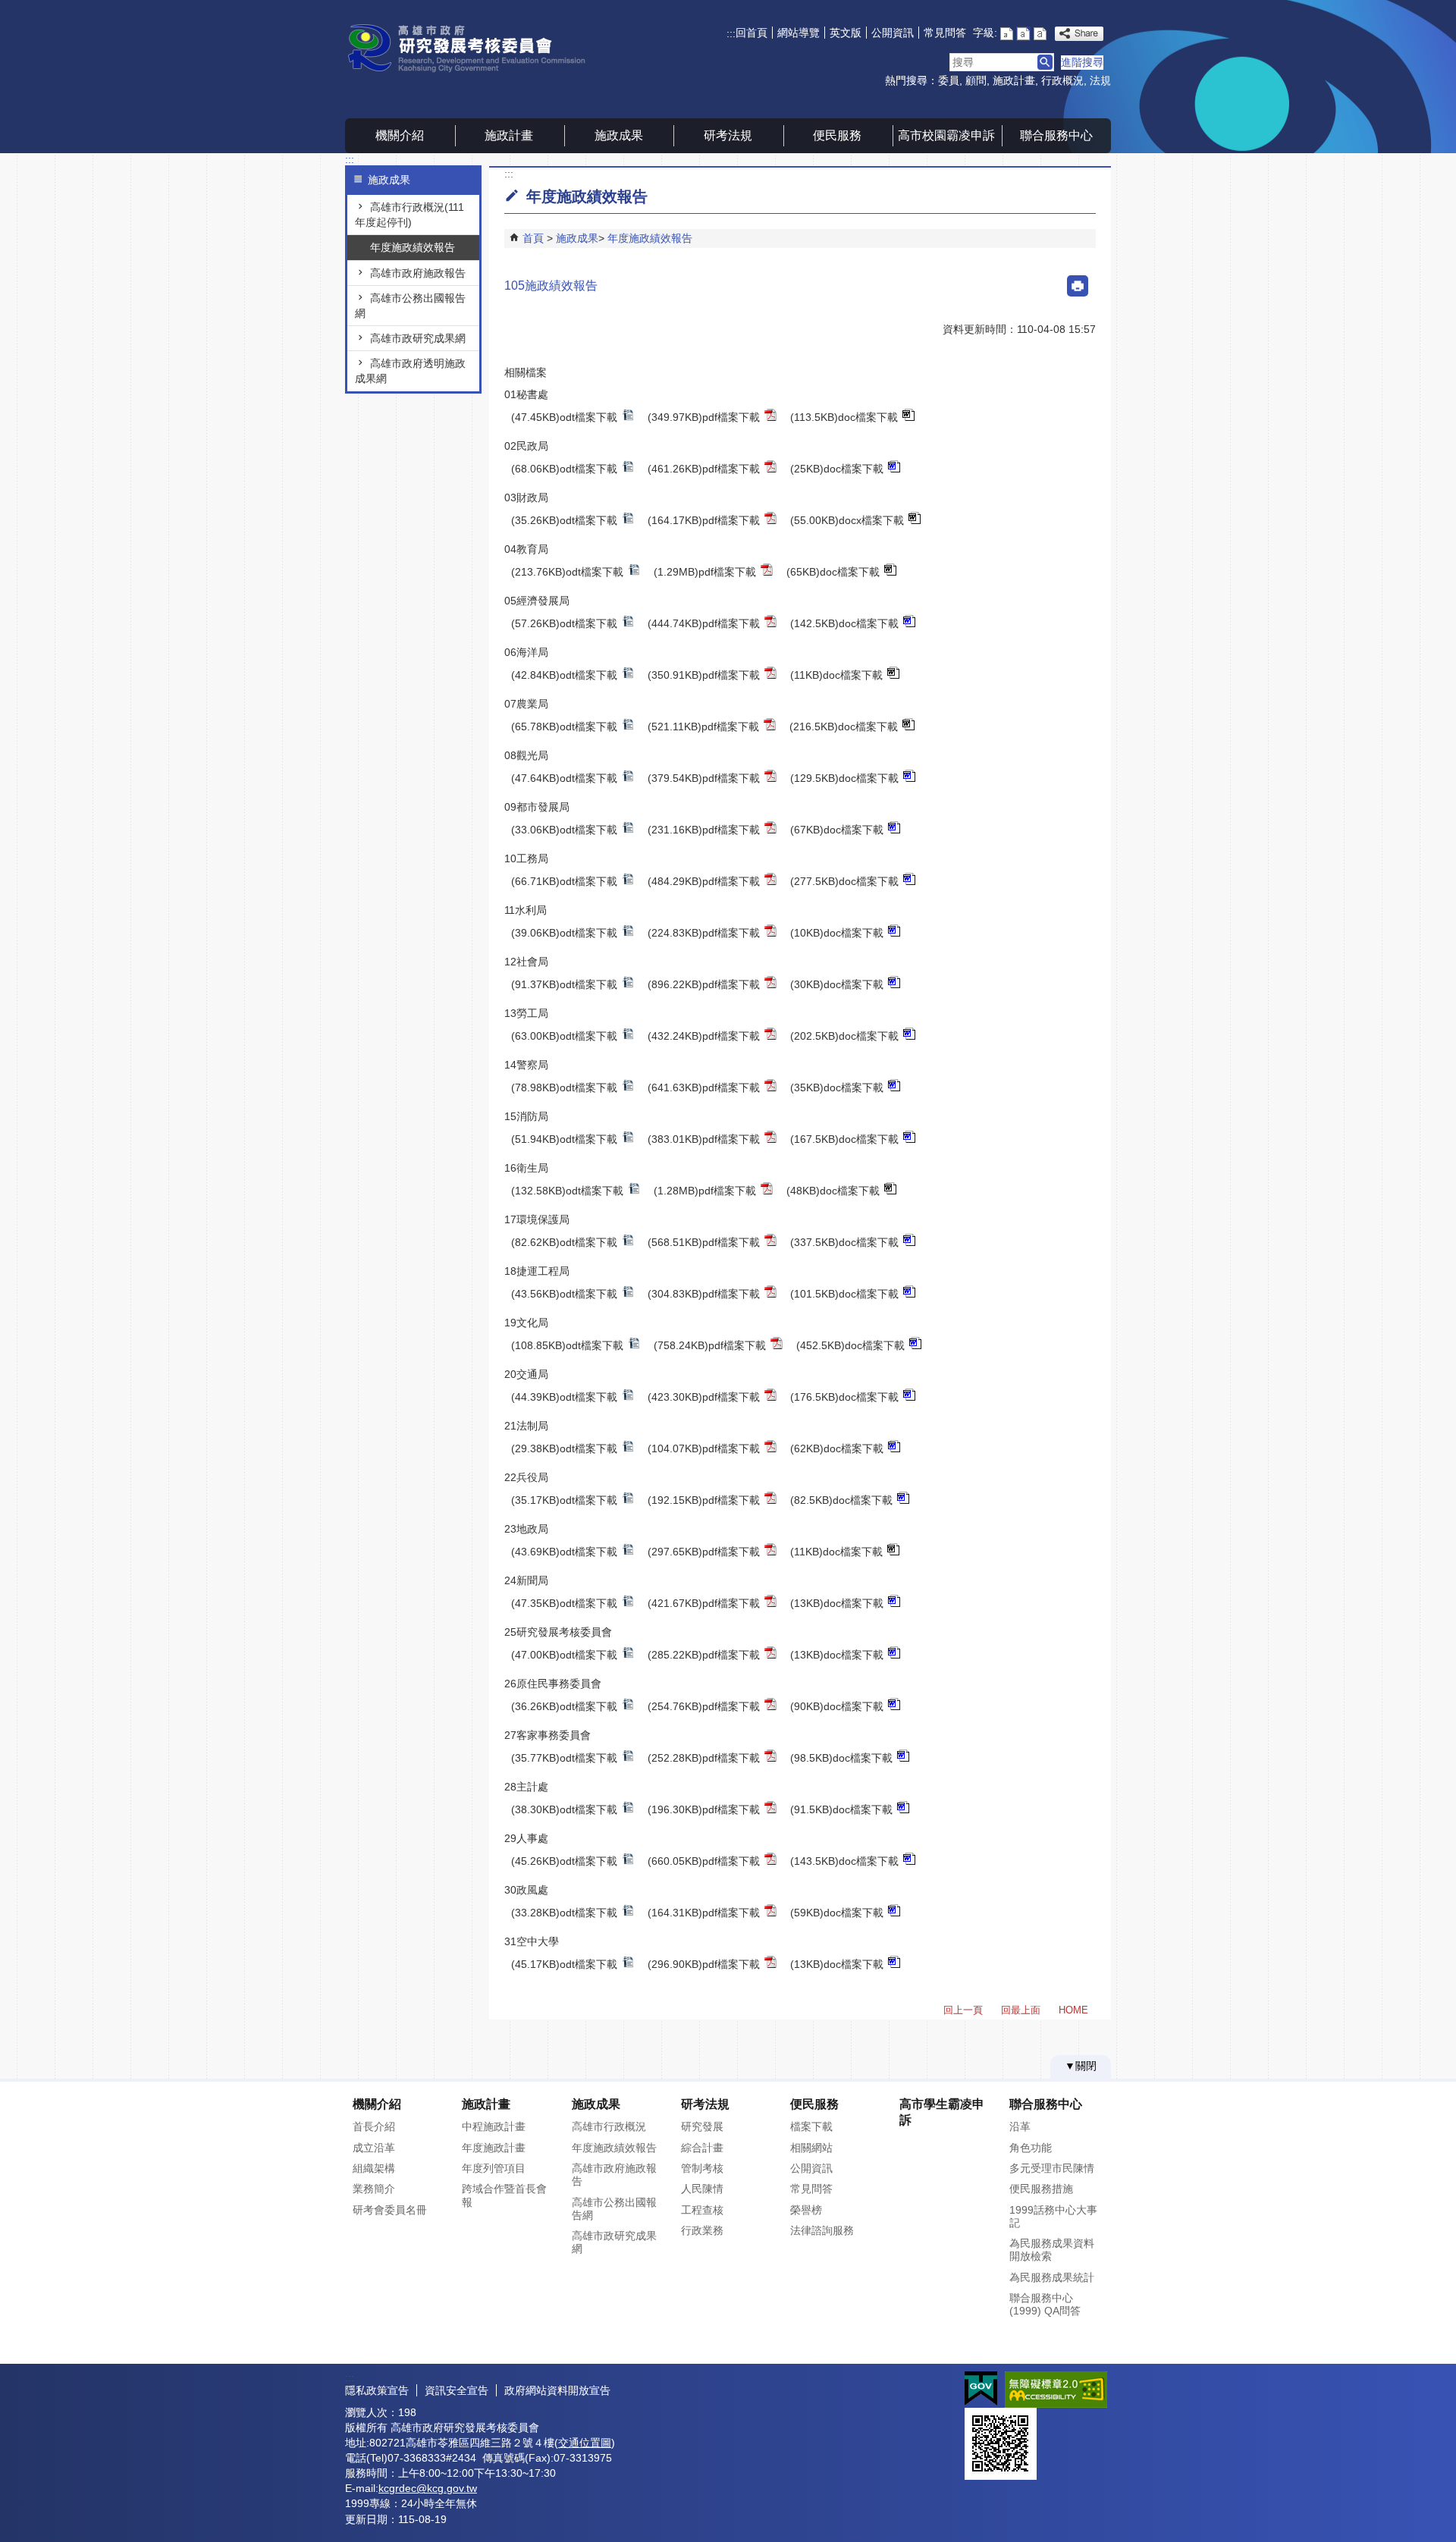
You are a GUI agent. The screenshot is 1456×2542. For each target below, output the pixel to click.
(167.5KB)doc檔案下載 (844, 1139)
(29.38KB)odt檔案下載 (564, 1448)
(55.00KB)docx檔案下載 (847, 520)
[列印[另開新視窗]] (1078, 286)
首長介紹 (374, 2126)
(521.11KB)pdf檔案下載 (703, 727)
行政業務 (702, 2230)
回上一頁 (963, 2010)
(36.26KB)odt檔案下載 (564, 1706)
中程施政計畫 (494, 2126)
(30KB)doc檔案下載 (837, 984)
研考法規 (728, 135)
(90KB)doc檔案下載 (837, 1706)
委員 (949, 80)
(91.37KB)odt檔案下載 (564, 984)
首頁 (533, 238)
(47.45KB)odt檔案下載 (564, 417)
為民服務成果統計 (1052, 2277)
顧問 (976, 80)
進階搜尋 (1082, 62)
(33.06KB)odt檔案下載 (564, 830)
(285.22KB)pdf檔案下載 (704, 1655)
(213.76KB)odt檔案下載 (567, 572)
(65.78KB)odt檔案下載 (564, 727)
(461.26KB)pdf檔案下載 (704, 469)
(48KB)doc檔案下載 (833, 1191)
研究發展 (702, 2126)
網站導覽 (799, 33)
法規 (1100, 80)
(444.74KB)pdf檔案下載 (704, 623)
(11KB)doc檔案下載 (836, 675)
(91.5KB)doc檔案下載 (841, 1809)
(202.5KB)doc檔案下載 (844, 1036)
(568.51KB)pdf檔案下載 (704, 1242)
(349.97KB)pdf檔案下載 (704, 417)
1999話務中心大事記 (1053, 2216)
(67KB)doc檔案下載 (837, 830)
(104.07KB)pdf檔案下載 (704, 1448)
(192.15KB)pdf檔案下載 (704, 1500)
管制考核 (702, 2168)
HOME (1073, 2010)
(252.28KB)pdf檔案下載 (704, 1758)
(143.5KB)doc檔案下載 (844, 1861)
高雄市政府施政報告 (418, 273)
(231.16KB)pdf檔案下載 (704, 830)
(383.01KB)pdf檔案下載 (704, 1139)
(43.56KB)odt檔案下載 (564, 1294)
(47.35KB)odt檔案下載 (564, 1603)
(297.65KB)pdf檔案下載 (704, 1552)
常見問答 (945, 33)
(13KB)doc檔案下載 (837, 1603)
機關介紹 (400, 135)
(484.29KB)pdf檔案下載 (704, 881)
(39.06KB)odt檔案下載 (564, 933)
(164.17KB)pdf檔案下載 (704, 520)
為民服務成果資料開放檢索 (1052, 2250)
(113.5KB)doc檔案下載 (844, 417)
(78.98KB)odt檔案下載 (564, 1087)
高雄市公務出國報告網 (410, 306)
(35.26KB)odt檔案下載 (564, 520)
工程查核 (702, 2210)
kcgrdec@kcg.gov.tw (428, 2488)
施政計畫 (1014, 80)
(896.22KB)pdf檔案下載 (704, 984)
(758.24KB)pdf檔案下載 (710, 1345)
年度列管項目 (494, 2168)
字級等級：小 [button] (1007, 34)
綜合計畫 (702, 2148)
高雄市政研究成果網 (418, 338)
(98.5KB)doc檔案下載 (841, 1758)
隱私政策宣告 (377, 2390)
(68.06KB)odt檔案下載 (564, 469)
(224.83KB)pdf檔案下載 (704, 933)
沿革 (1020, 2126)
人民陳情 (702, 2189)
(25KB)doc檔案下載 (837, 469)
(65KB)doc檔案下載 (833, 572)
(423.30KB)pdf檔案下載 (704, 1397)
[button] (1045, 62)
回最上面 (1021, 2010)
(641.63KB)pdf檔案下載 (704, 1087)
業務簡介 (374, 2189)
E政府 (981, 2388)
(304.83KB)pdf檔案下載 (704, 1294)
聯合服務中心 (1056, 135)
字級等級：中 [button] (1023, 34)
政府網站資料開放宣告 (557, 2390)
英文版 (846, 33)
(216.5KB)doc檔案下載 (844, 727)
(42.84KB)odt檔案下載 (564, 675)
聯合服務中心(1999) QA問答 (1045, 2304)
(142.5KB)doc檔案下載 (844, 623)
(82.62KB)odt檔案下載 (564, 1242)
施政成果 (619, 135)
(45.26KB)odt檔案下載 (564, 1861)
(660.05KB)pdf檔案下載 (704, 1861)
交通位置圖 (585, 2443)
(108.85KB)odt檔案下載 (567, 1345)
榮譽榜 (806, 2210)
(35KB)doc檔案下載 (837, 1087)
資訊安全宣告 (457, 2390)
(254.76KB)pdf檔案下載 (704, 1706)
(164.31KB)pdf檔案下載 (704, 1913)
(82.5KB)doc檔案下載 (841, 1500)
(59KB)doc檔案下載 (837, 1913)
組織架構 (374, 2168)
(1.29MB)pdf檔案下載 (705, 572)
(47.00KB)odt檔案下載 (564, 1655)
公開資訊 (893, 33)
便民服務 (837, 135)
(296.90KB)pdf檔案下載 (704, 1964)
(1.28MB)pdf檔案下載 (705, 1191)
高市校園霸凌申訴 (946, 135)
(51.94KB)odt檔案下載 (564, 1139)
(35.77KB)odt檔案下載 (564, 1758)
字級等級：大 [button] (1040, 34)
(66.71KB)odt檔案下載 (564, 881)
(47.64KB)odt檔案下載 (564, 778)
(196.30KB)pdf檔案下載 (704, 1809)
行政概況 (1062, 80)
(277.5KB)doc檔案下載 (844, 881)
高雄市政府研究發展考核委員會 (473, 48)
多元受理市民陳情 (1052, 2168)
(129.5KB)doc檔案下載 (844, 778)
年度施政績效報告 (413, 247)
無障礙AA (1056, 2390)
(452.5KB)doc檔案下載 (850, 1345)
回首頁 (752, 33)
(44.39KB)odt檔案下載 (564, 1397)
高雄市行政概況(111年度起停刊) (409, 215)
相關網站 (811, 2148)
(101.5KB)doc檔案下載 (844, 1294)
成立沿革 (374, 2148)
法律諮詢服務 (822, 2230)
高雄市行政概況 (609, 2126)
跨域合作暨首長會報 (504, 2195)
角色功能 (1031, 2148)
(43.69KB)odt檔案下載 (564, 1552)
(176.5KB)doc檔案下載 (844, 1397)
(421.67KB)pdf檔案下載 (704, 1603)
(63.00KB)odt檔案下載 (564, 1036)
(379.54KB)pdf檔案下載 (704, 778)
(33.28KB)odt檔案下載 (564, 1913)
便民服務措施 (1041, 2189)
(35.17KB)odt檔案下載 (564, 1500)
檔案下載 (811, 2126)
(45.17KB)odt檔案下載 (564, 1964)
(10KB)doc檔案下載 (837, 933)
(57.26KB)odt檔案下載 (564, 623)
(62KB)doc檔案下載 (837, 1448)
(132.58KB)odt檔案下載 (567, 1191)
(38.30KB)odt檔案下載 (564, 1809)
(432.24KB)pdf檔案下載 (704, 1036)
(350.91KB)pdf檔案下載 (704, 675)
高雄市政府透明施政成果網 (410, 371)
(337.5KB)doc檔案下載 (844, 1242)
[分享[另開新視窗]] (1079, 34)
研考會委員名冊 (390, 2210)
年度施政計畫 (494, 2148)
